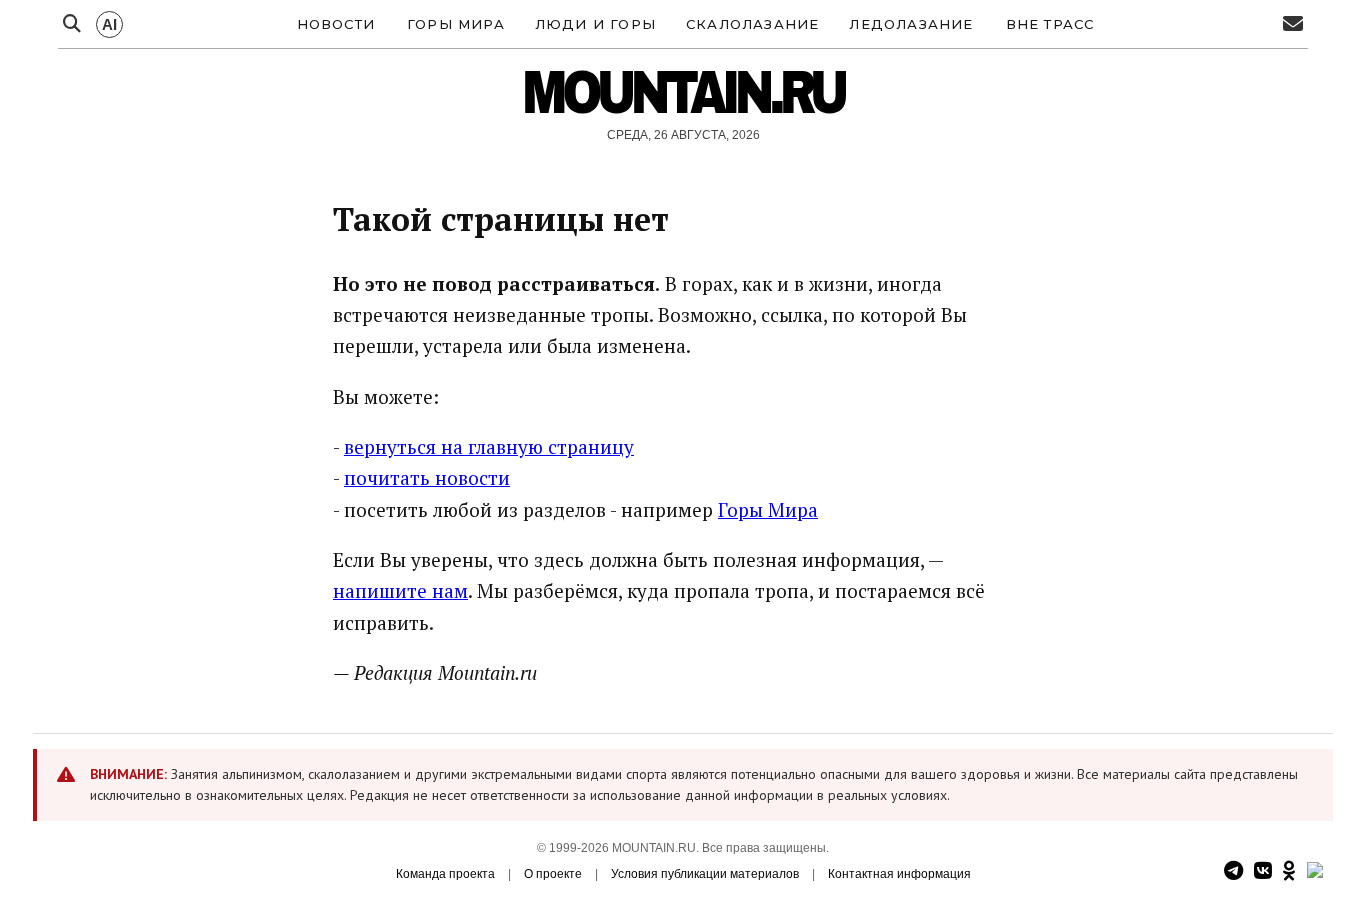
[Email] (1293, 24)
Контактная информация (899, 874)
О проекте (553, 874)
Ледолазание (911, 24)
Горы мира (456, 24)
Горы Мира (768, 509)
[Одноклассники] (1289, 871)
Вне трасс (1050, 24)
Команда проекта (445, 874)
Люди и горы (595, 24)
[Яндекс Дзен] (1315, 871)
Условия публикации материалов (705, 874)
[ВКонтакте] (1263, 871)
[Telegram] (1233, 871)
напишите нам (400, 590)
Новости (336, 24)
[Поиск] (72, 24)
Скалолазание (752, 24)
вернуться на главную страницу (489, 446)
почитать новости (427, 477)
